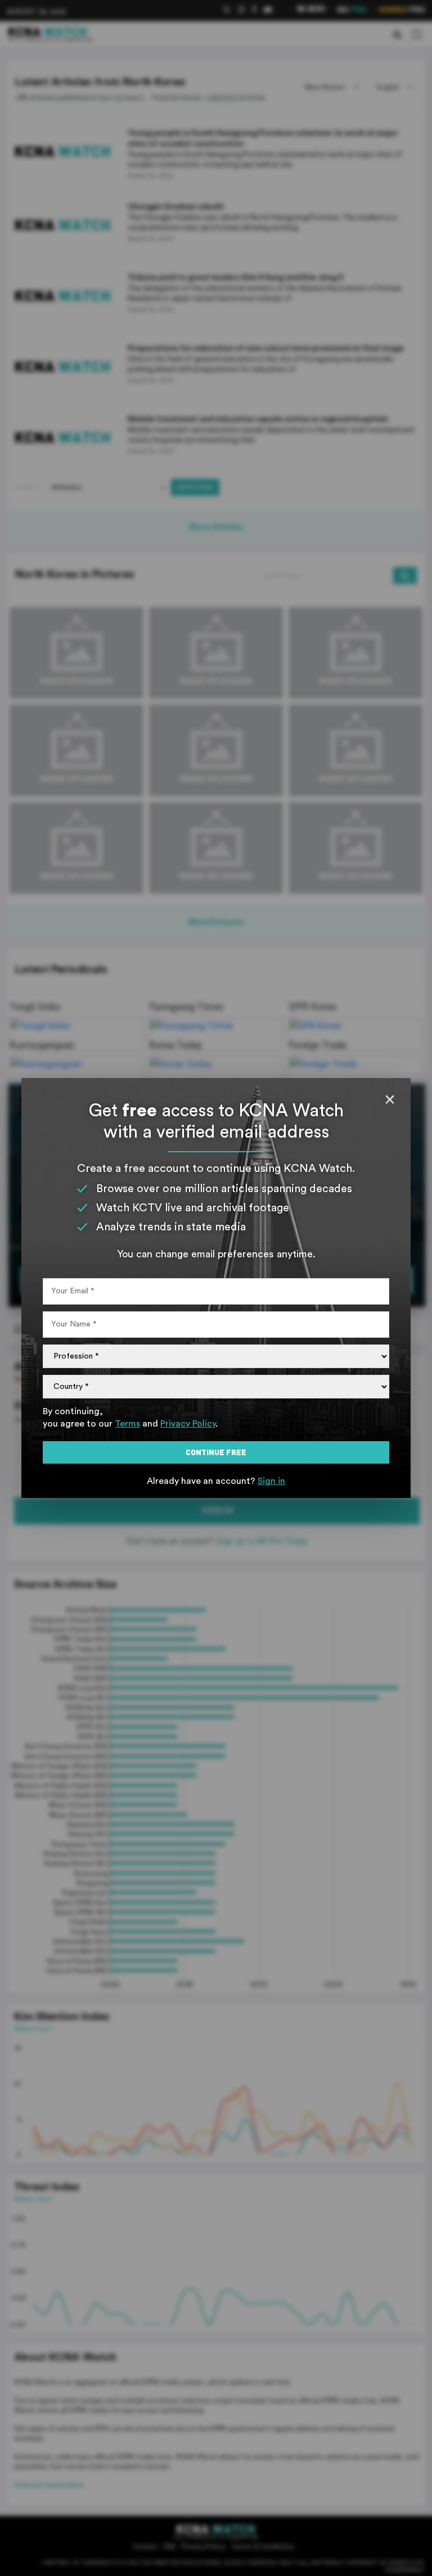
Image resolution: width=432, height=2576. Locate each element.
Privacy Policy (188, 1424)
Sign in (271, 1481)
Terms (127, 1424)
